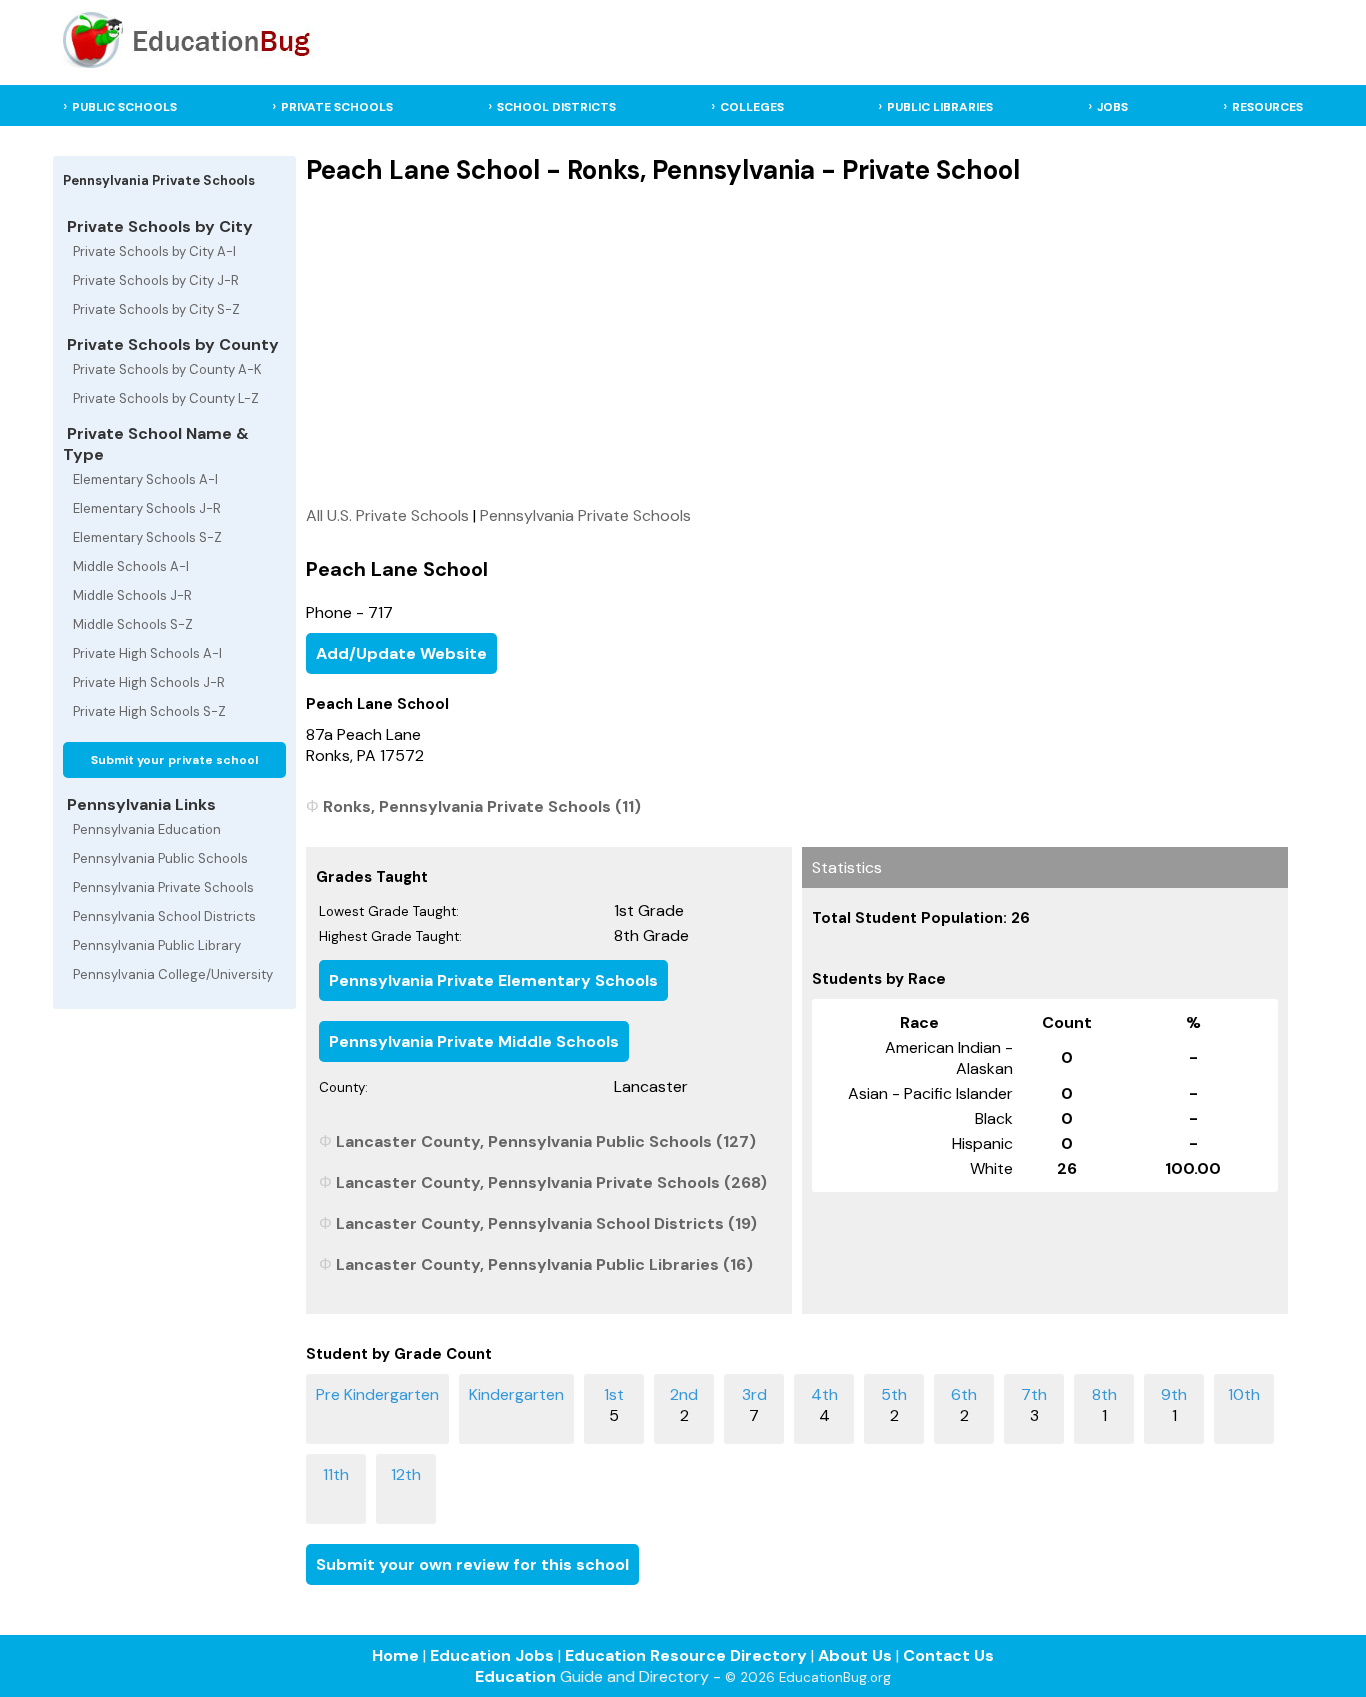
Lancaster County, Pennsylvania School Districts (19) (546, 1223)
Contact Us (948, 1655)
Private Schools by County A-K (167, 369)
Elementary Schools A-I (145, 479)
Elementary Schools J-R (147, 508)
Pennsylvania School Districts (164, 916)
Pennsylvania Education (147, 829)
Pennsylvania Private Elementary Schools (493, 980)
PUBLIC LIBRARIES (940, 107)
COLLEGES (752, 107)
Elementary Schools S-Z (147, 537)
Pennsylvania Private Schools (163, 887)
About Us (855, 1655)
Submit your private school (174, 760)
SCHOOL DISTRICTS (556, 107)
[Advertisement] (797, 345)
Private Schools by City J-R (156, 280)
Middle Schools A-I (131, 566)
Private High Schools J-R (149, 682)
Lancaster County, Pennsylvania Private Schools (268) (551, 1182)
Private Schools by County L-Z (166, 398)
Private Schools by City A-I (154, 251)
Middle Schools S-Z (133, 624)
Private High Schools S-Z (149, 711)
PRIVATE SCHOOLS (337, 107)
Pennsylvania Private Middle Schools (474, 1041)
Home (395, 1655)
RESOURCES (1267, 107)
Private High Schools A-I (147, 653)
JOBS (1112, 107)
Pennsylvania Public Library (157, 945)
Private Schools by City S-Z (156, 309)
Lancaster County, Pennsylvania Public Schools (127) (546, 1141)
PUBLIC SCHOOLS (124, 107)
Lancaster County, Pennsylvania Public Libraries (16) (544, 1264)
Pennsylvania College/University (173, 974)
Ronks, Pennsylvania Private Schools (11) (482, 806)
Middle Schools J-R (132, 595)
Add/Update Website (401, 653)
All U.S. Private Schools (387, 515)
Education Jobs (492, 1655)
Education (515, 1676)
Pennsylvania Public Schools (160, 858)
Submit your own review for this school (472, 1564)
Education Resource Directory (686, 1655)
